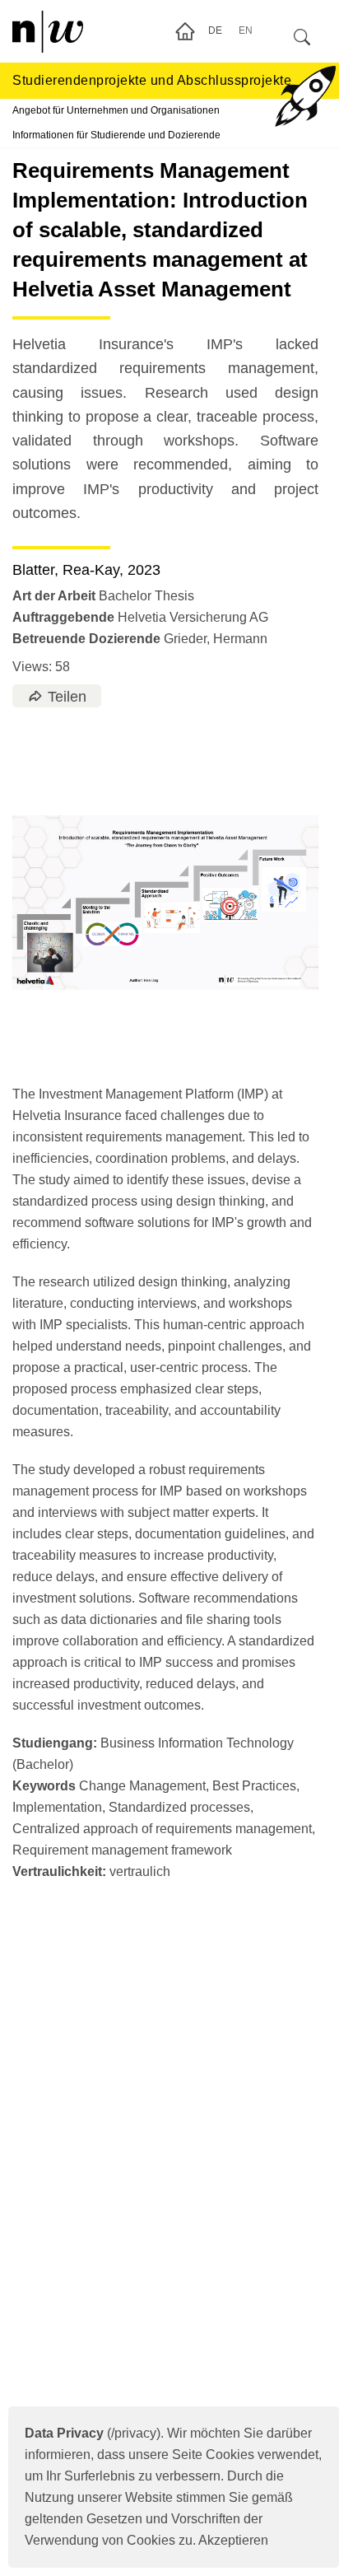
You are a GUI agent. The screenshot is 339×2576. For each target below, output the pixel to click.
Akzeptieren (233, 2540)
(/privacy (91, 2433)
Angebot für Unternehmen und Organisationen (116, 110)
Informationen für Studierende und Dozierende (116, 135)
